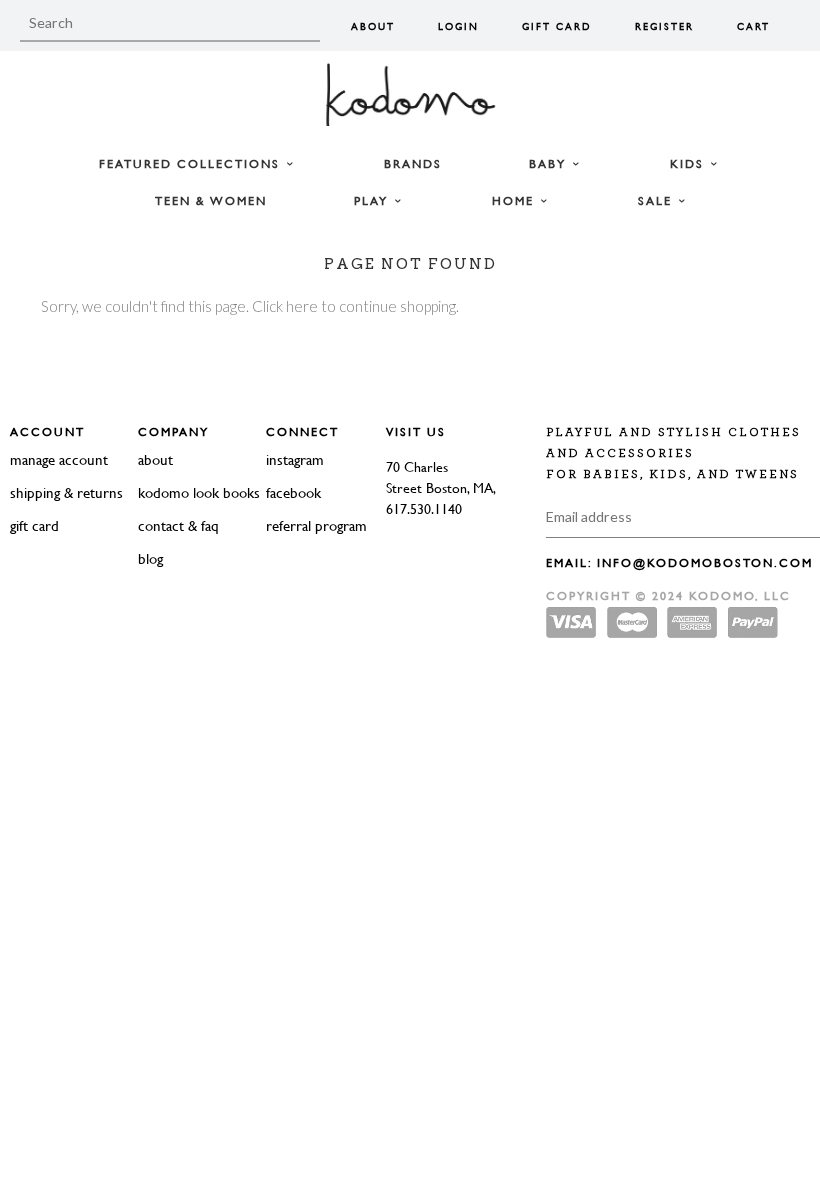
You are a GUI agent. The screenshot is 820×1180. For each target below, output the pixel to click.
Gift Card (557, 26)
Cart (753, 26)
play (373, 201)
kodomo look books (199, 492)
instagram (295, 459)
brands (413, 164)
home (515, 201)
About (373, 26)
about (155, 459)
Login (458, 26)
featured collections (192, 164)
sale (657, 201)
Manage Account (59, 459)
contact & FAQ (178, 525)
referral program (316, 525)
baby (550, 164)
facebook (293, 492)
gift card (34, 525)
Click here (285, 306)
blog (150, 558)
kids (689, 164)
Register (664, 26)
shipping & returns (66, 492)
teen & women (211, 201)
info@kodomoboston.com (705, 563)
